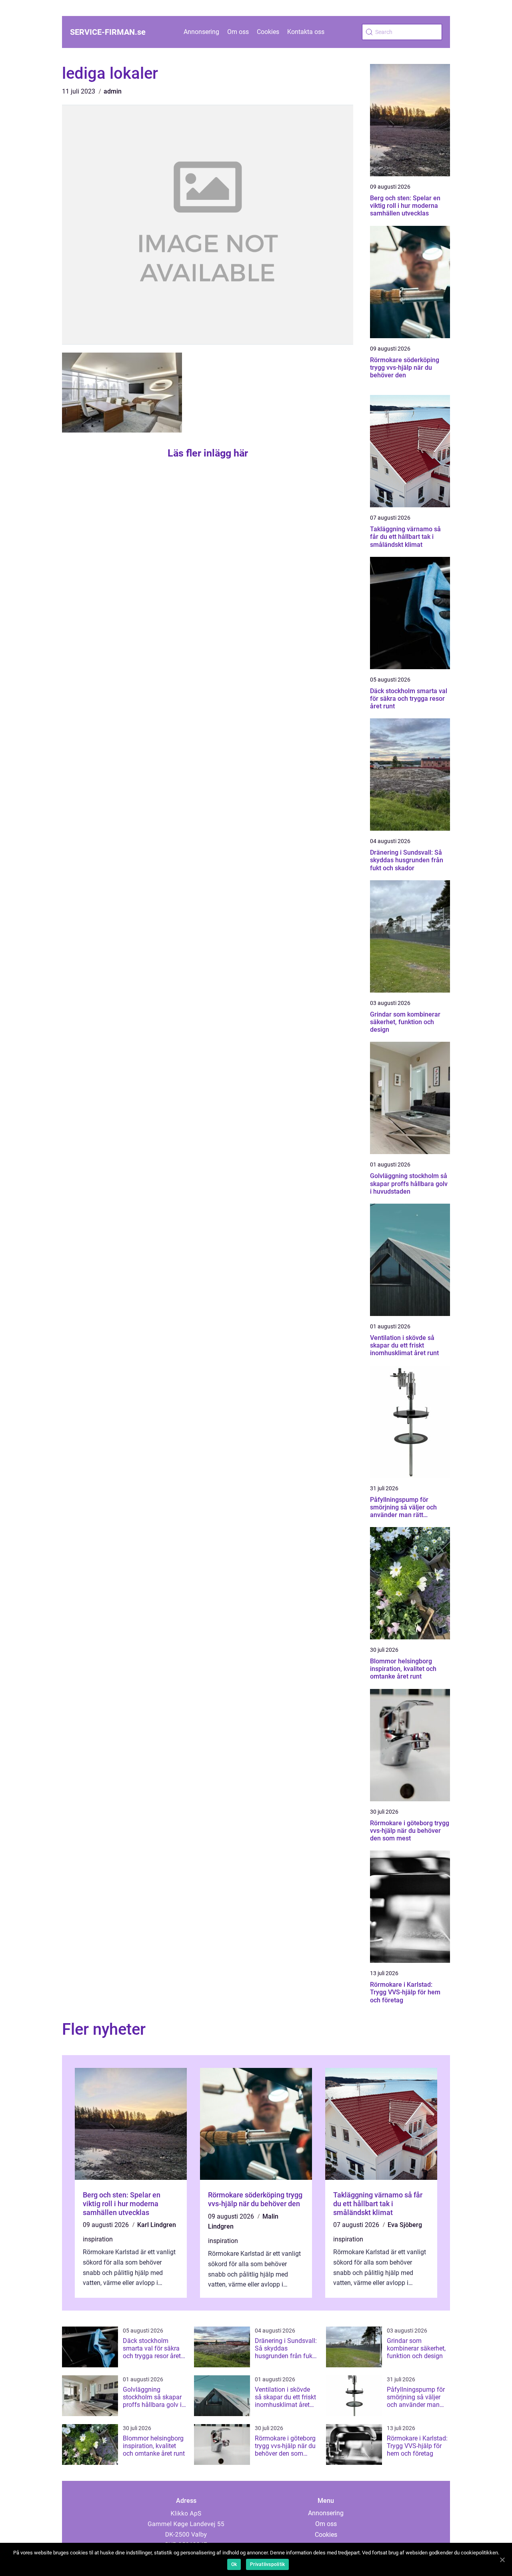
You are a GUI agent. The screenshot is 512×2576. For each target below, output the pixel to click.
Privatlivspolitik (267, 2564)
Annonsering (201, 32)
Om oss (238, 32)
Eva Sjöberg (405, 2225)
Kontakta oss (306, 32)
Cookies (268, 32)
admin (113, 91)
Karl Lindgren (157, 2225)
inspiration (98, 2239)
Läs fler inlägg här (208, 453)
